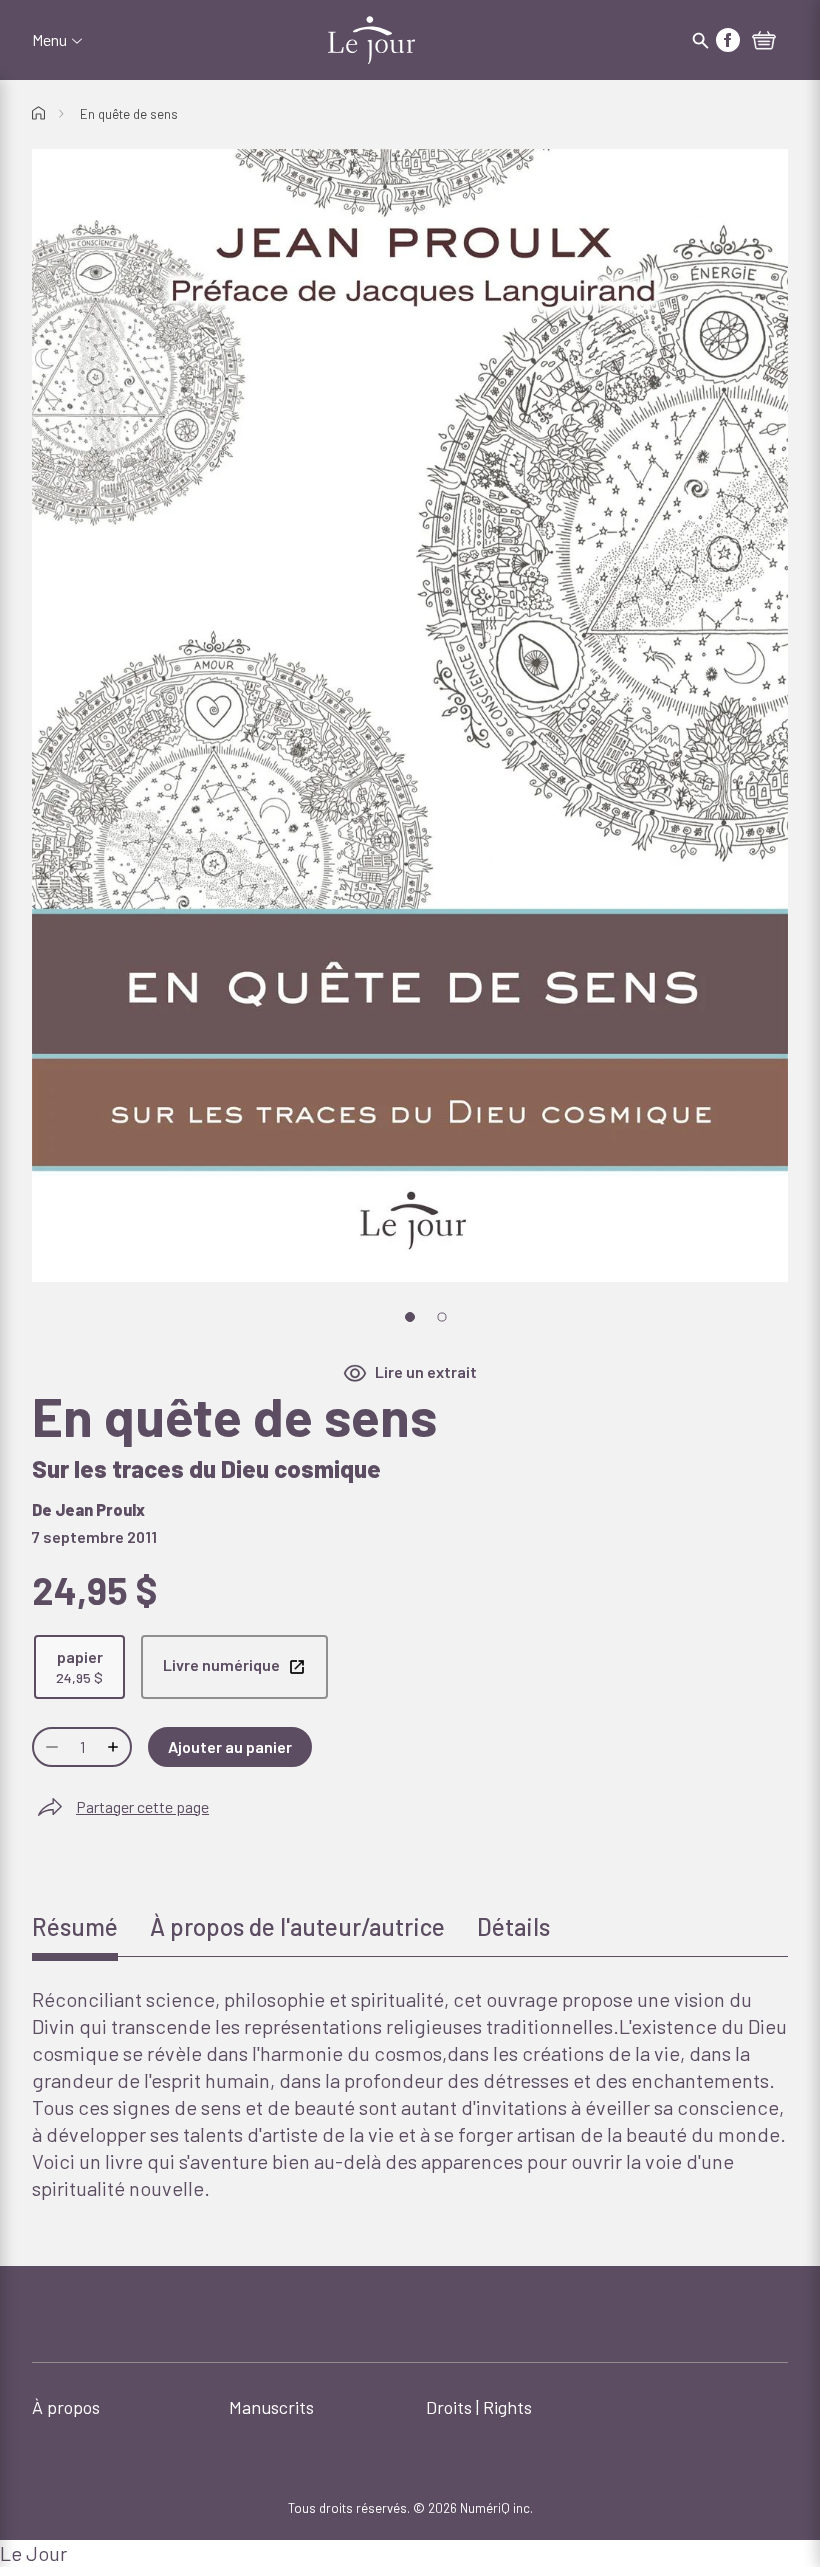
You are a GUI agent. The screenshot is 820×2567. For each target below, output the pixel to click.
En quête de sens (129, 114)
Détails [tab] (513, 1926)
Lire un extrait (426, 1371)
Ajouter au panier (230, 1746)
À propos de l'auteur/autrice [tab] (297, 1926)
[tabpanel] (410, 2094)
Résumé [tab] (75, 1926)
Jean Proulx (100, 1509)
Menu (49, 40)
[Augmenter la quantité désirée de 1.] (115, 1747)
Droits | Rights (479, 2407)
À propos (66, 2407)
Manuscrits (271, 2407)
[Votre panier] (764, 42)
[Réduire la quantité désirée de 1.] (50, 1747)
